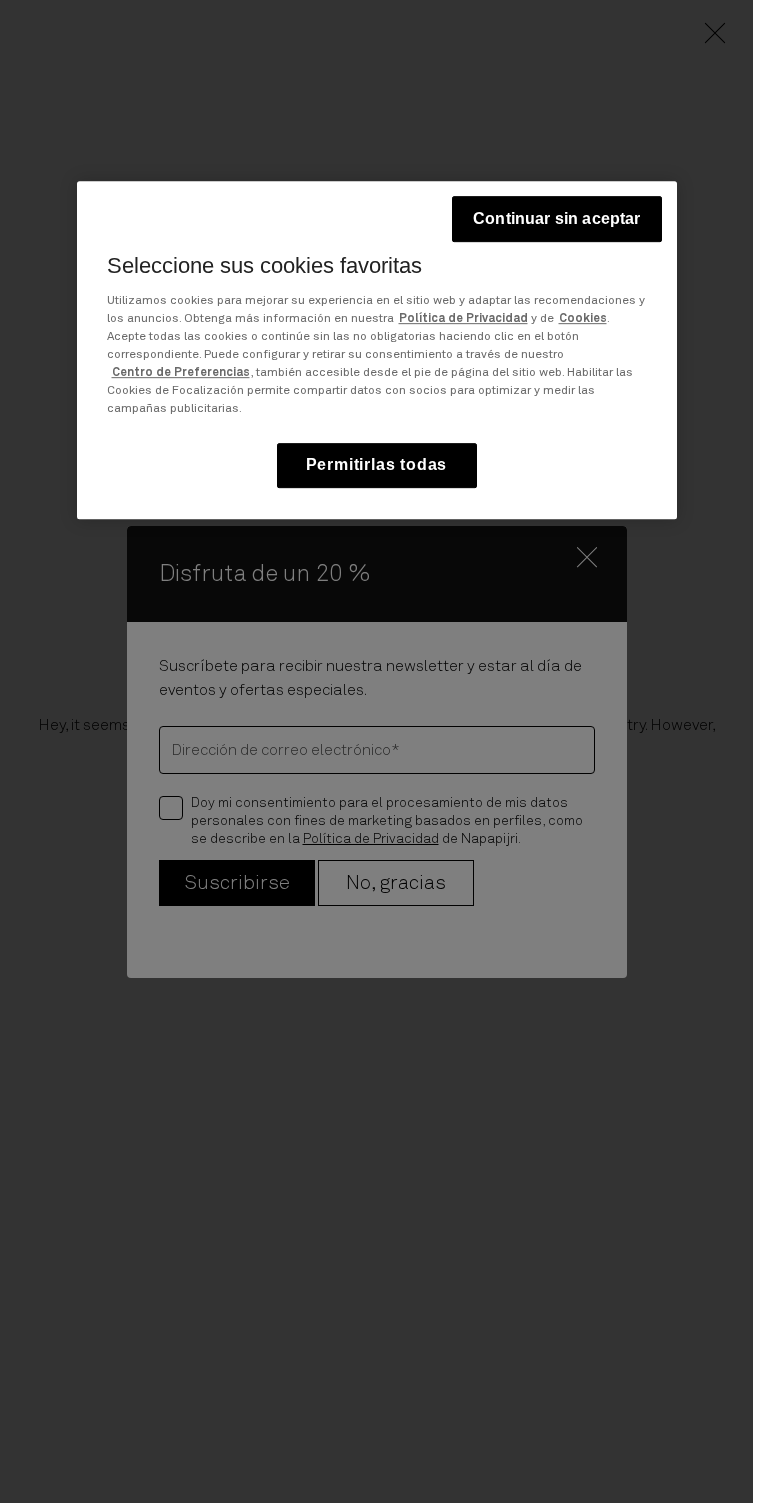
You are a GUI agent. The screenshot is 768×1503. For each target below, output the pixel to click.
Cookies (583, 319)
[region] (377, 350)
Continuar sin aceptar (556, 219)
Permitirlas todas (377, 464)
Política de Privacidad (463, 319)
